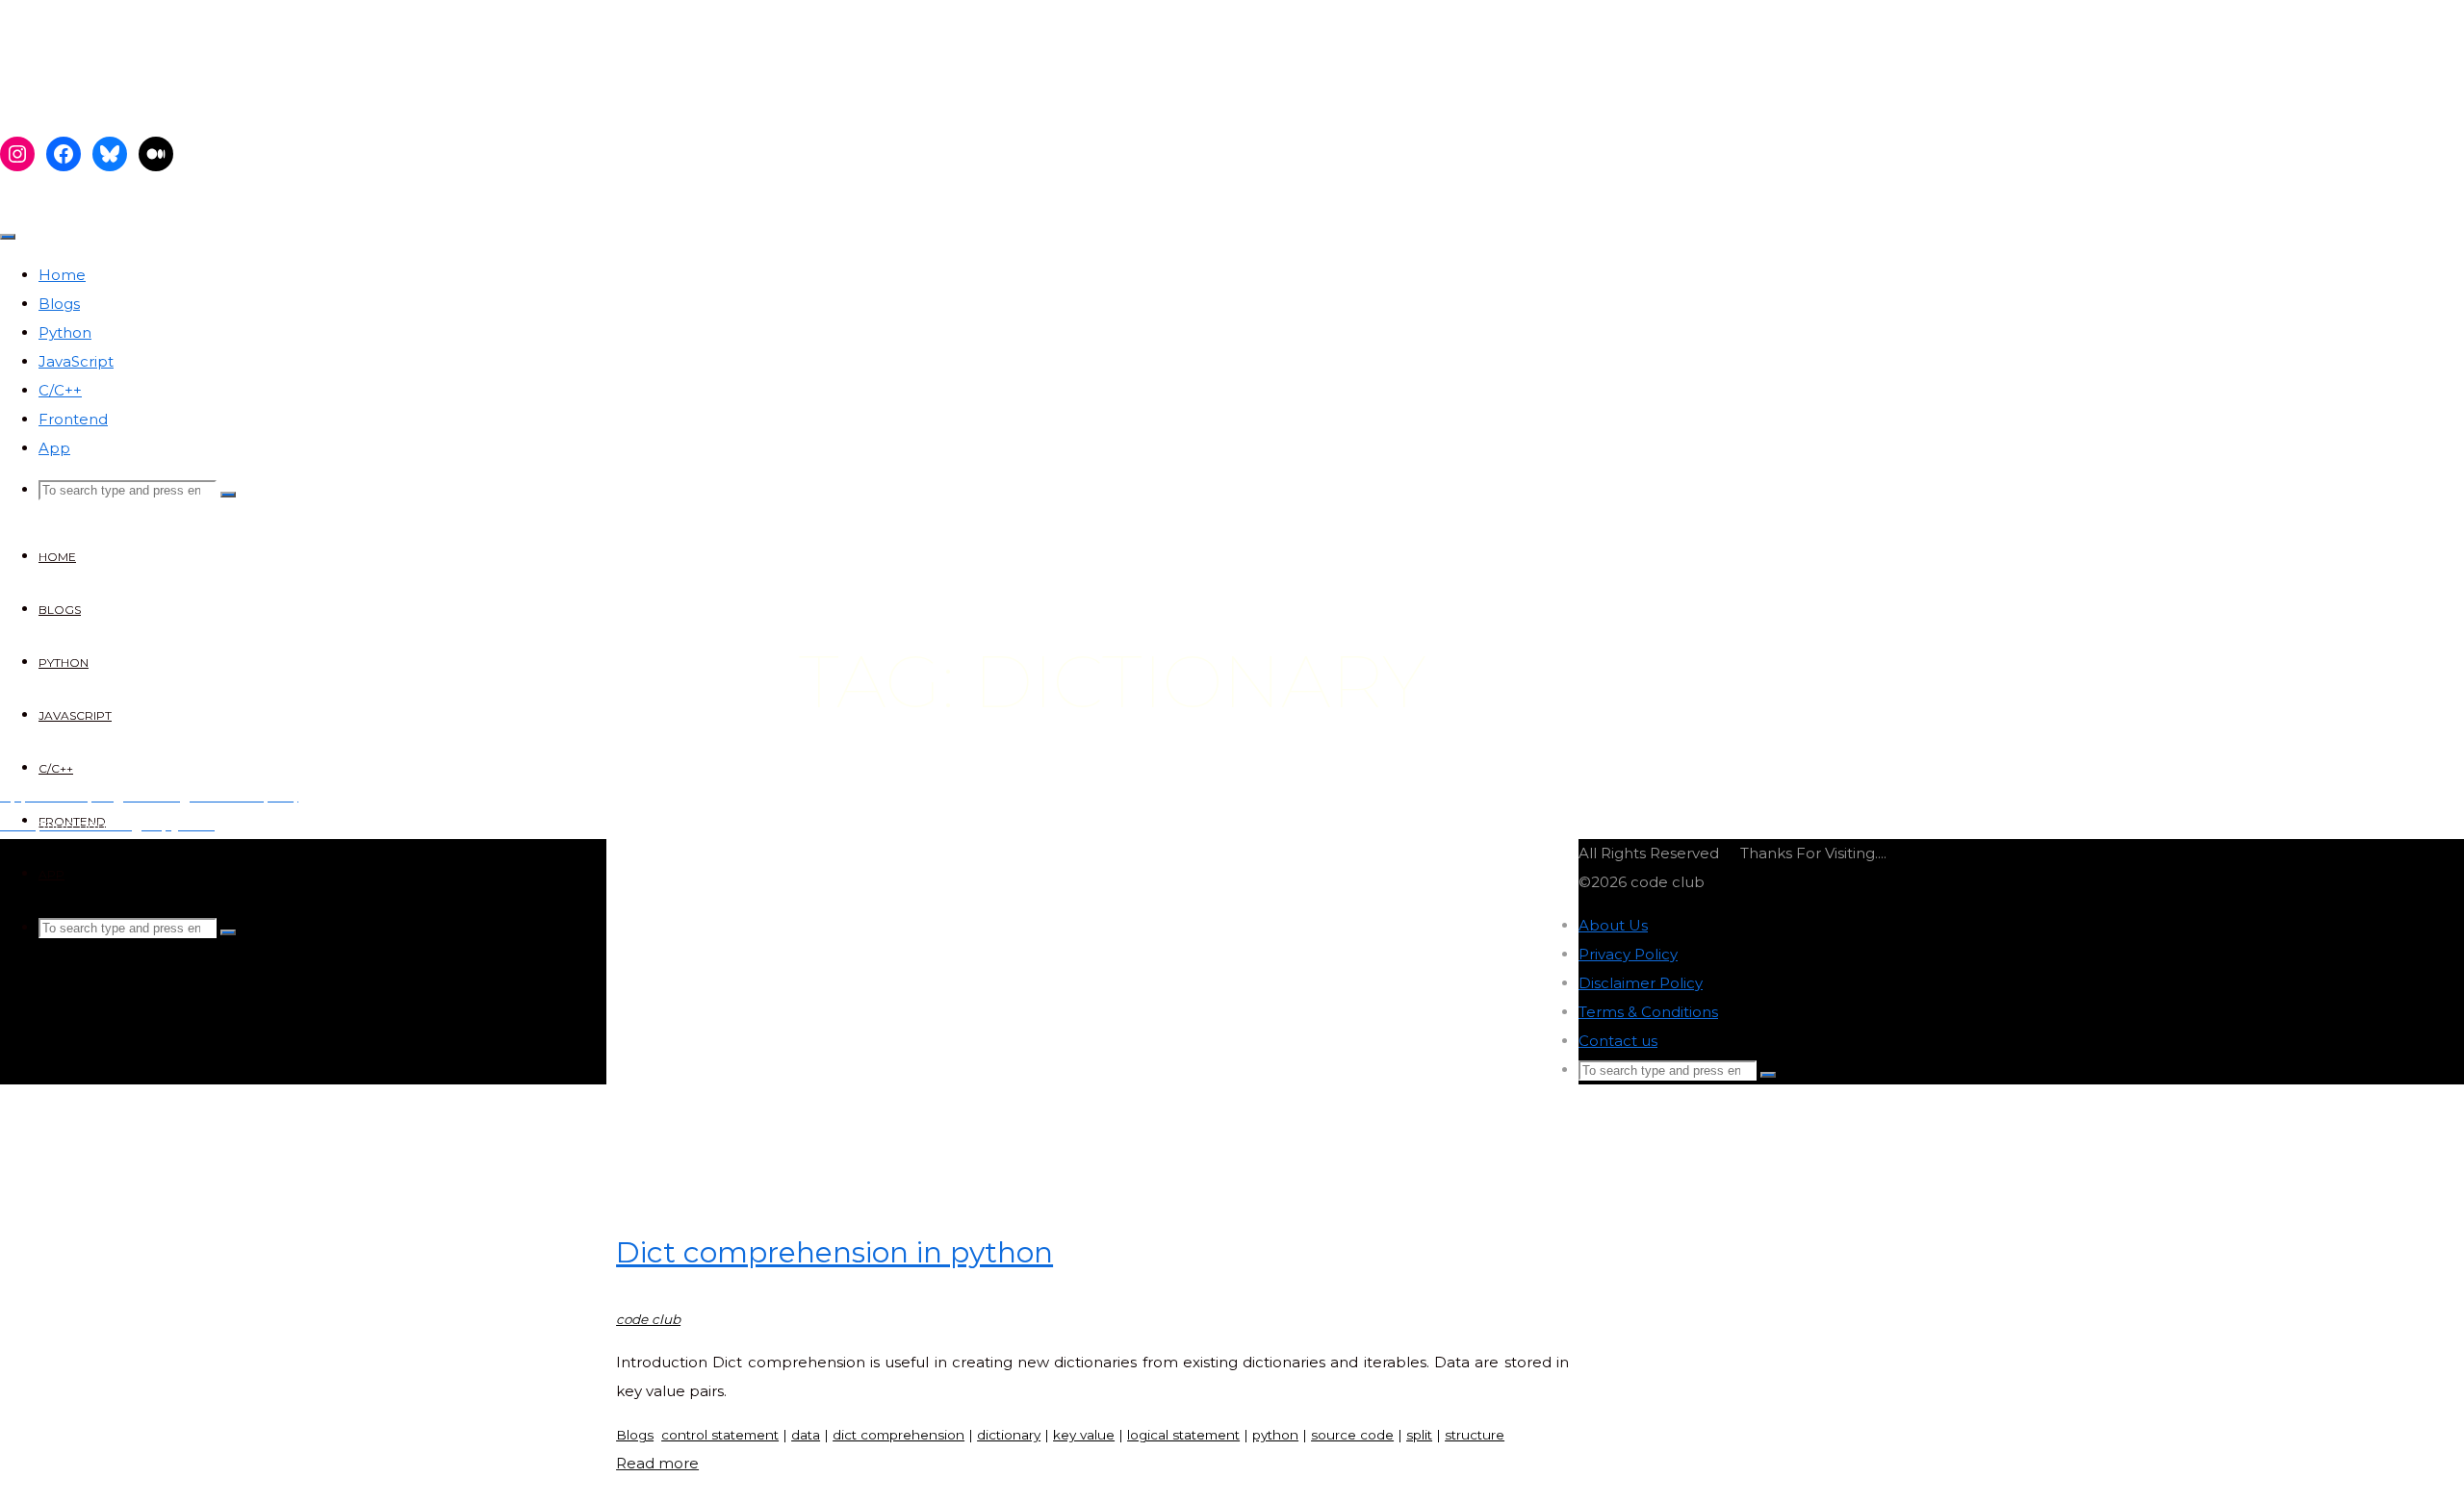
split (1419, 1435)
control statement (720, 1435)
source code (1352, 1435)
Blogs (635, 1435)
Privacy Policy (1628, 954)
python (1275, 1435)
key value (1084, 1435)
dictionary (1009, 1435)
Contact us (1618, 1041)
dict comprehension (898, 1435)
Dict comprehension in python (834, 1252)
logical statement (1183, 1435)
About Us (1613, 925)
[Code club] (156, 99)
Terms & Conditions (1648, 1012)
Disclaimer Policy (1641, 983)
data (806, 1435)
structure (1475, 1435)
